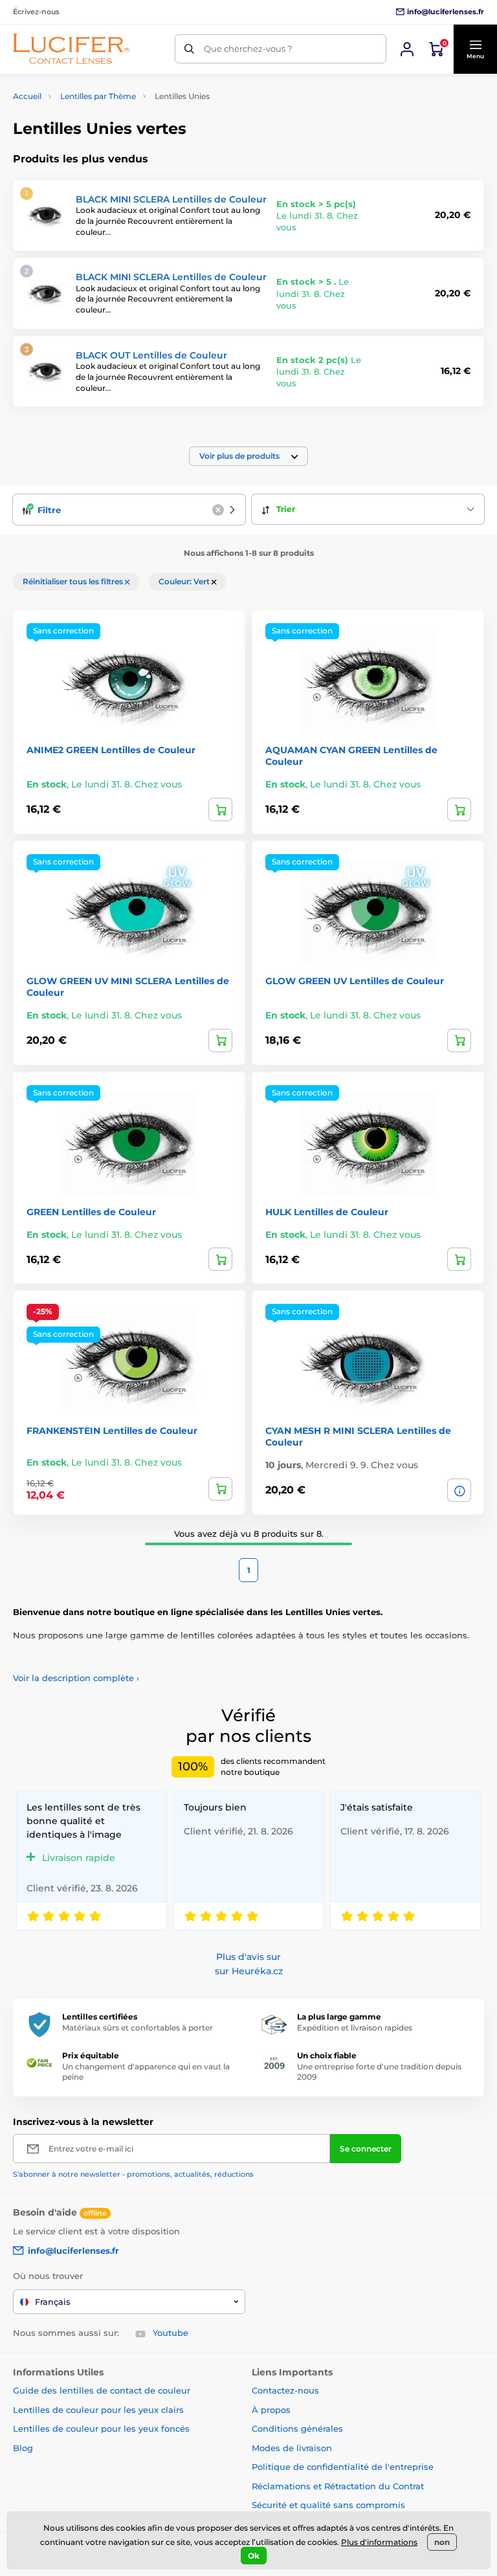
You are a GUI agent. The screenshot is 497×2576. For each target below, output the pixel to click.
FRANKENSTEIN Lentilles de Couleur (112, 1431)
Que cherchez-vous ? (248, 49)
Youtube (171, 2333)
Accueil (27, 96)
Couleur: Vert (185, 581)
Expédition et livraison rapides (355, 2028)
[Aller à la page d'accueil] (71, 49)
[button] (475, 49)
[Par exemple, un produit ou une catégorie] (189, 49)
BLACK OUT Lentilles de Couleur (151, 355)
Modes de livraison (292, 2448)
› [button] (76, 1678)
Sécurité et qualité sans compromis (328, 2505)
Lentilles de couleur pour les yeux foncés (101, 2428)
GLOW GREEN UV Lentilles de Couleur (355, 981)
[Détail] (459, 1490)
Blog (23, 2448)
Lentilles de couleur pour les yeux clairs (98, 2410)
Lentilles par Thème (98, 96)
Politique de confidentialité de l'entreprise (343, 2467)
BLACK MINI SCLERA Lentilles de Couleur (171, 199)
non (442, 2542)
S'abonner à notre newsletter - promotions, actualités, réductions (133, 2174)
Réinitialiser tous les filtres (74, 581)
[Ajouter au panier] (220, 809)
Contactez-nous (285, 2390)
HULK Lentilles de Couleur (327, 1212)
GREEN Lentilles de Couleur (91, 1212)
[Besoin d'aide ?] (407, 49)
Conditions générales (297, 2428)
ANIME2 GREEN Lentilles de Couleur (111, 750)
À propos (271, 2410)
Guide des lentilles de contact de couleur (102, 2390)
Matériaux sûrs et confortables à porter (138, 2028)
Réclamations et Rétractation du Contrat (338, 2486)
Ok (254, 2556)
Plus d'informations (379, 2542)
